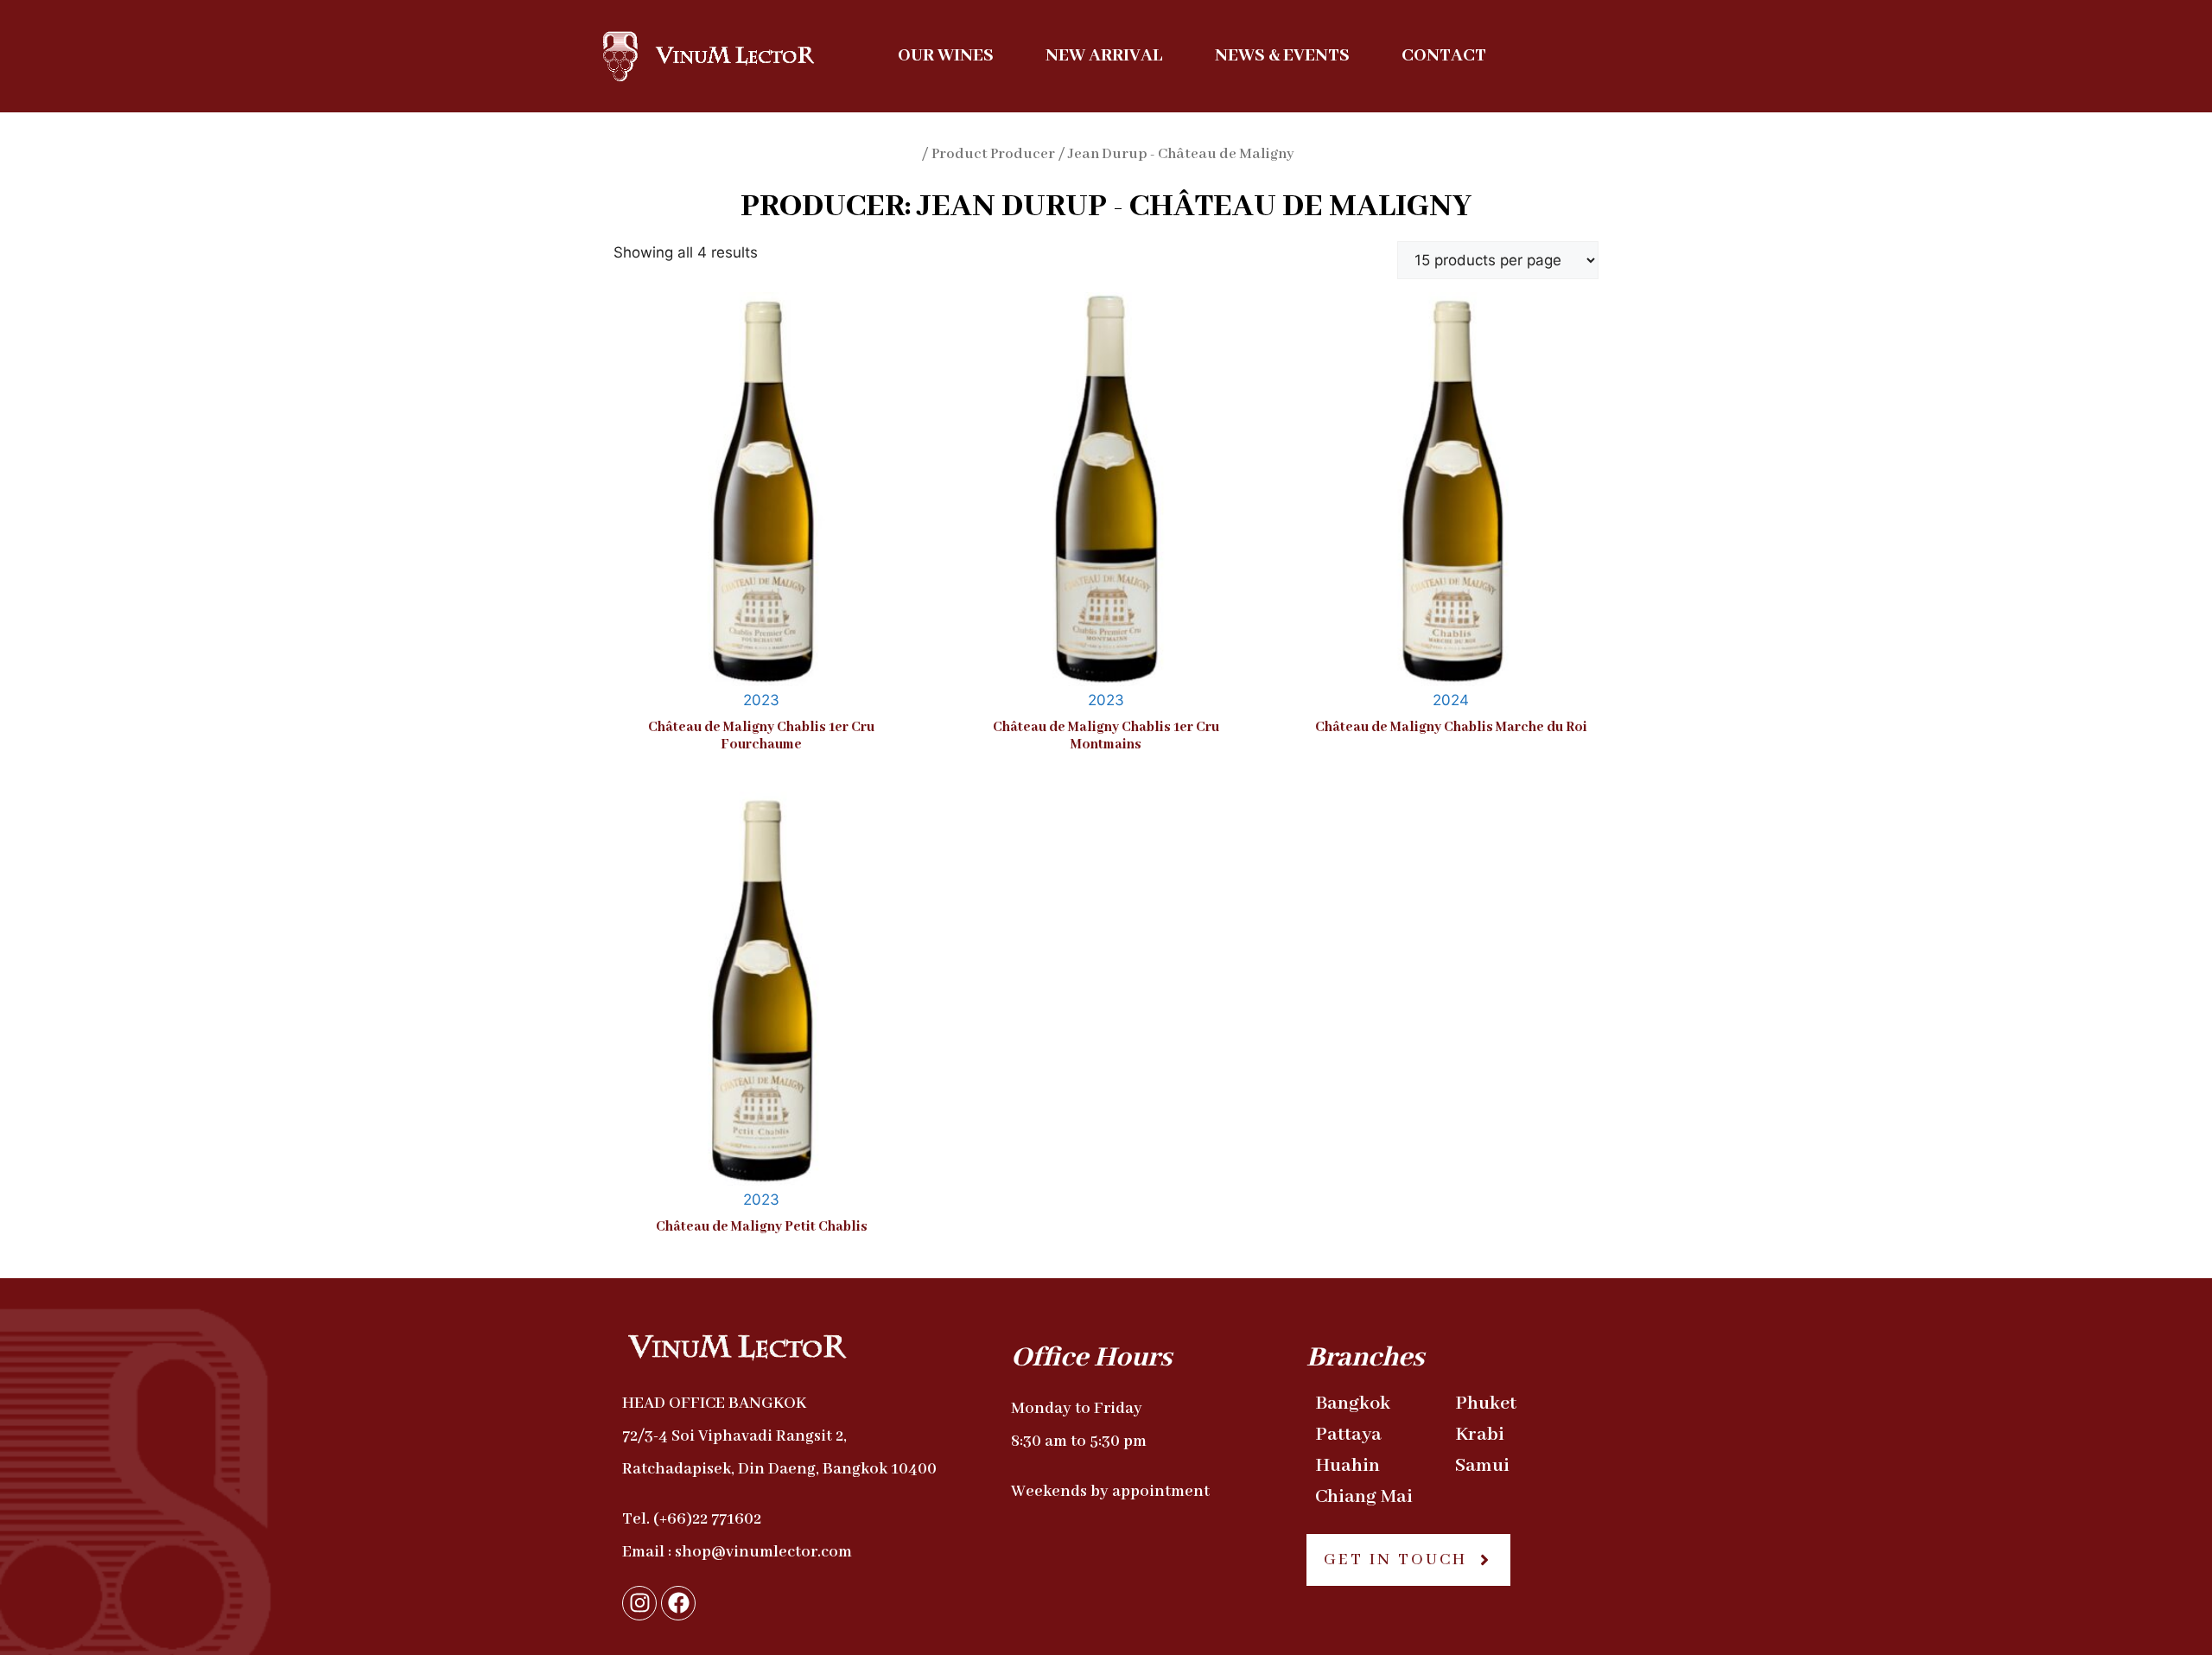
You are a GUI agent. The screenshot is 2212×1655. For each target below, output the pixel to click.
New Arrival (1104, 56)
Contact (1444, 56)
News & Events (1282, 56)
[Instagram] (639, 1603)
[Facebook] (678, 1603)
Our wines (946, 56)
